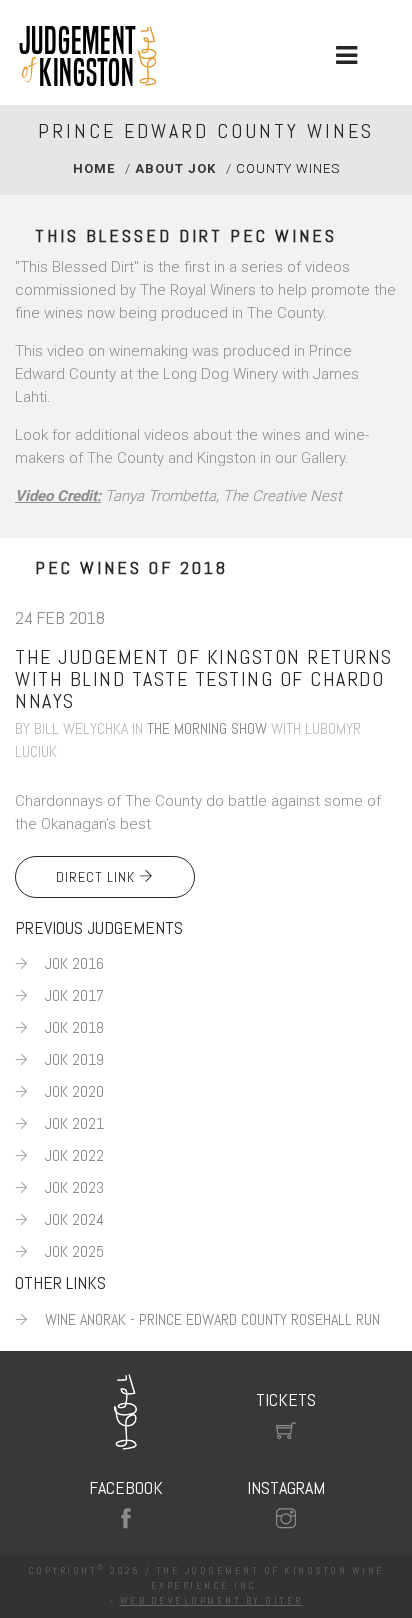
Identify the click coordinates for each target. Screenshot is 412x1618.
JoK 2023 (74, 1187)
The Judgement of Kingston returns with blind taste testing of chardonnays (204, 679)
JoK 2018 (74, 1027)
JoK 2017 (74, 995)
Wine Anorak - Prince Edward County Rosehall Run (212, 1319)
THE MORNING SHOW (207, 728)
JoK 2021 (74, 1123)
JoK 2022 (74, 1155)
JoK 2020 (74, 1091)
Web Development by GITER (211, 1600)
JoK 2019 (74, 1059)
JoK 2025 (74, 1251)
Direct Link (97, 877)
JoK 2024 (74, 1219)
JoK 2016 (74, 963)
